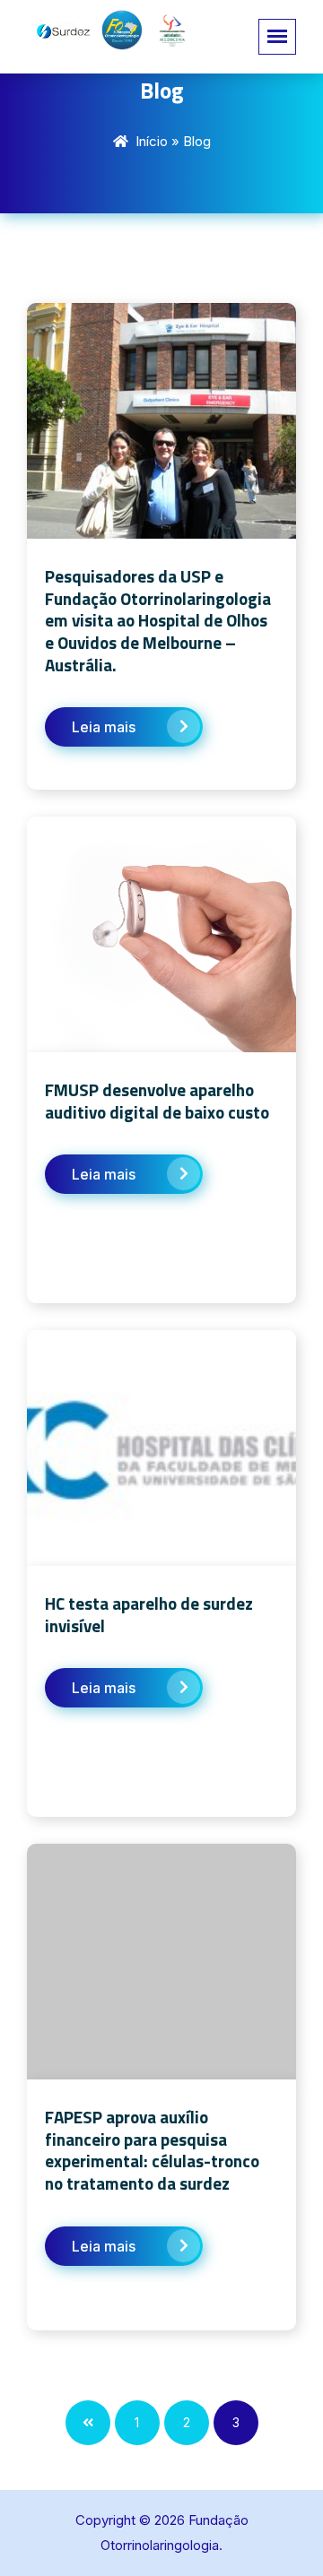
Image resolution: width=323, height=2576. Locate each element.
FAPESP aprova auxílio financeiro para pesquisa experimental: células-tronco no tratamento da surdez (152, 2150)
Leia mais (104, 727)
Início (152, 141)
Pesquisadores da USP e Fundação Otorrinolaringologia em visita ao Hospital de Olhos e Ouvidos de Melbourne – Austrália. (158, 620)
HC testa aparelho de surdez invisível (149, 1614)
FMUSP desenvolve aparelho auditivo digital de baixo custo (157, 1101)
